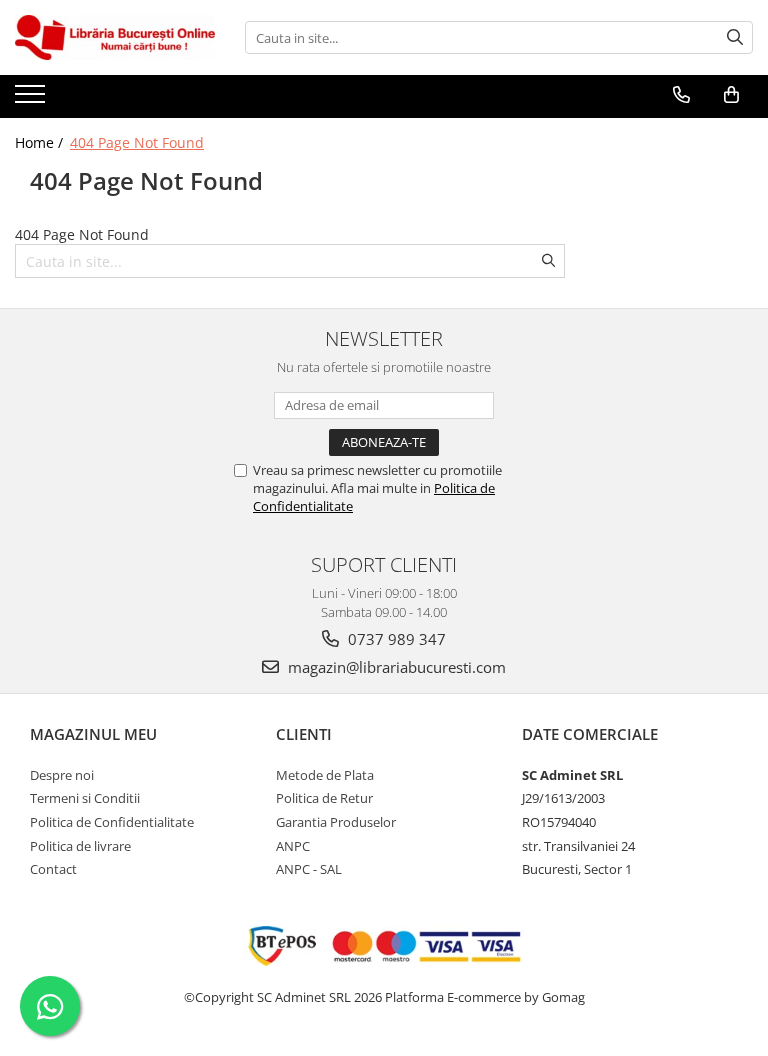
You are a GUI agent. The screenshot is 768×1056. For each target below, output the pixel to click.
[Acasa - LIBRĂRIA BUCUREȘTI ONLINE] (115, 37)
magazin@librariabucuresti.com (395, 667)
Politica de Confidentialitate (112, 822)
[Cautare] (735, 37)
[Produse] (32, 100)
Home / (41, 142)
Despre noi (62, 775)
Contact (53, 869)
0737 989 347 (395, 639)
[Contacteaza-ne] (681, 95)
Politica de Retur (324, 798)
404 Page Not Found (137, 142)
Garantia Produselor (336, 822)
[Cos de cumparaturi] (731, 95)
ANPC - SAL (309, 869)
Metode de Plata (325, 775)
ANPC (293, 846)
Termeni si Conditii (85, 798)
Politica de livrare (80, 846)
